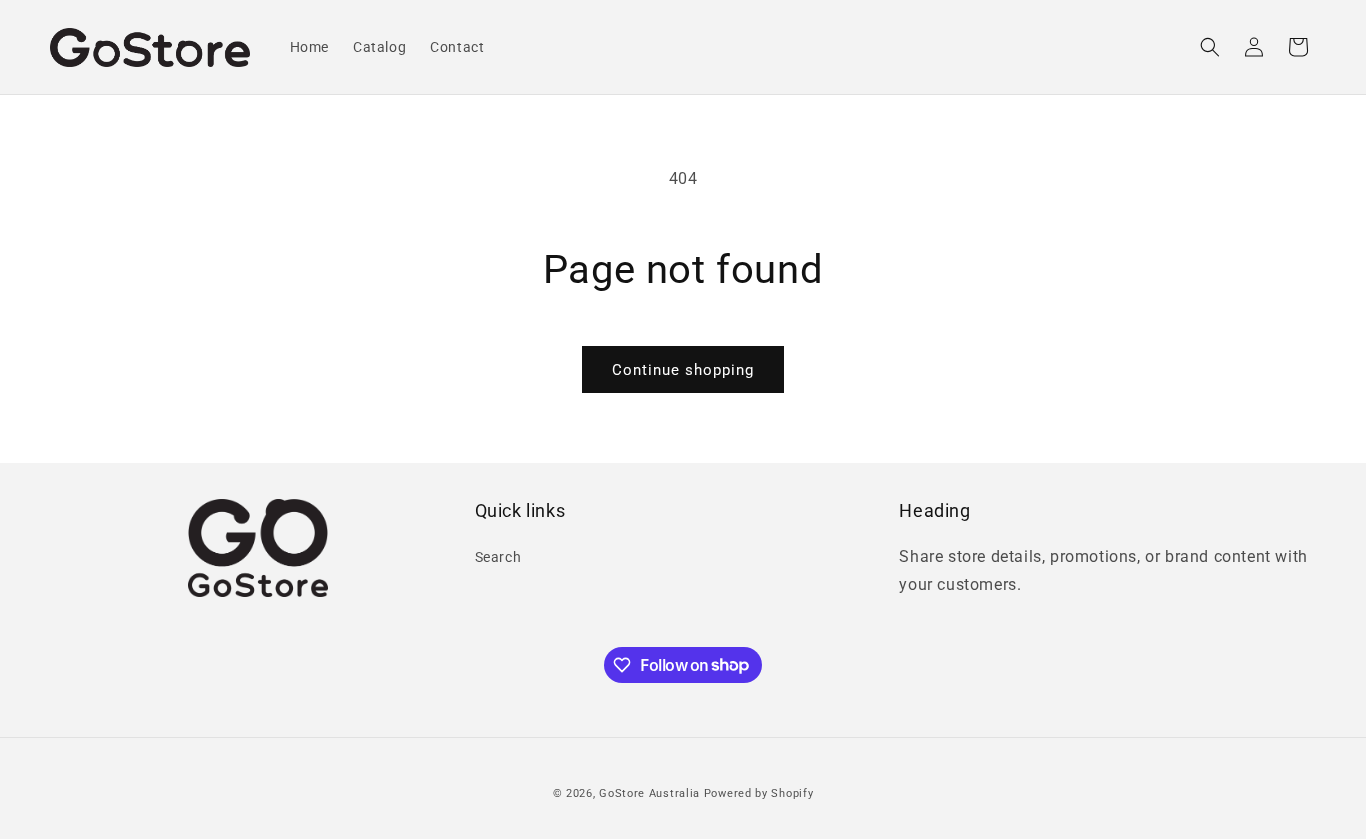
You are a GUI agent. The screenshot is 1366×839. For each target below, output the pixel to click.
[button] (1210, 47)
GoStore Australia (649, 793)
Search (498, 557)
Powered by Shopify (759, 793)
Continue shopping (683, 370)
